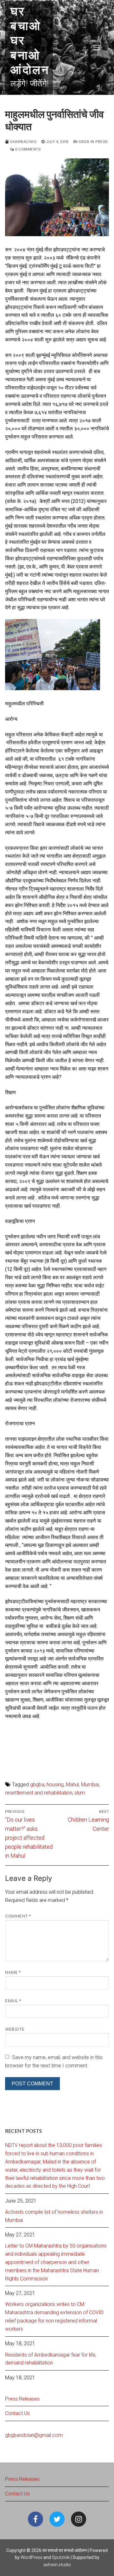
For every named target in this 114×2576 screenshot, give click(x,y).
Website (15, 2029)
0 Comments (27, 149)
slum (80, 1793)
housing (55, 1785)
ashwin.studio (57, 2565)
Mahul (72, 1785)
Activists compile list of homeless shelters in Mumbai (54, 2216)
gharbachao (23, 142)
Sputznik (61, 2557)
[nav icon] (97, 47)
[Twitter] (57, 2519)
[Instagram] (79, 2519)
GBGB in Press (93, 142)
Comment (18, 1916)
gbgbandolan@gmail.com (34, 2435)
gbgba (37, 1785)
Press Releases (22, 2399)
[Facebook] (35, 2519)
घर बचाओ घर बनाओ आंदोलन (30, 41)
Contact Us (17, 2413)
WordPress (32, 2557)
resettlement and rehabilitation (39, 1793)
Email (13, 2001)
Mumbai (90, 1785)
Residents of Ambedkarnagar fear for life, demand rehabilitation (51, 2359)
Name (13, 1972)
